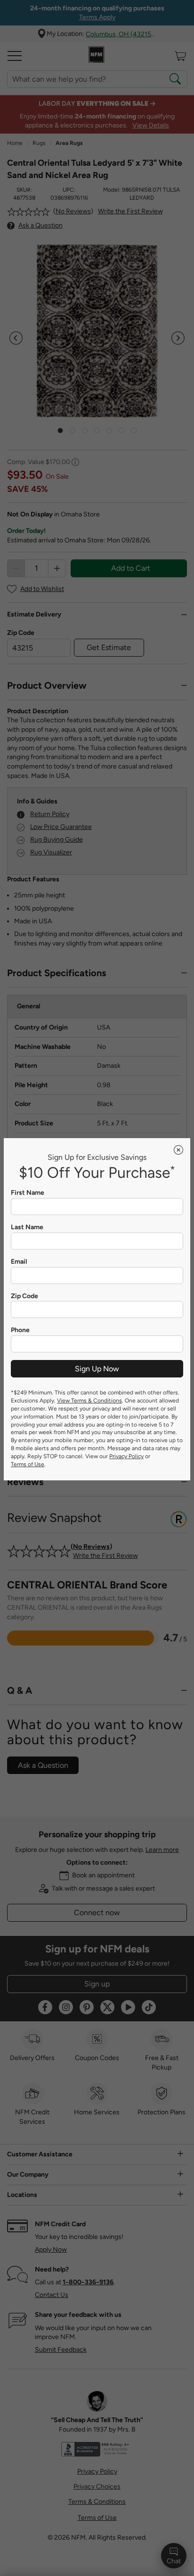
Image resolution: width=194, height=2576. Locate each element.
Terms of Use (28, 1464)
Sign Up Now (97, 1369)
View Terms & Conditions (89, 1401)
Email (19, 1262)
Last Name (27, 1227)
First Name (28, 1193)
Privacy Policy (126, 1456)
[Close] (178, 1150)
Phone (20, 1330)
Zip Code (24, 1296)
